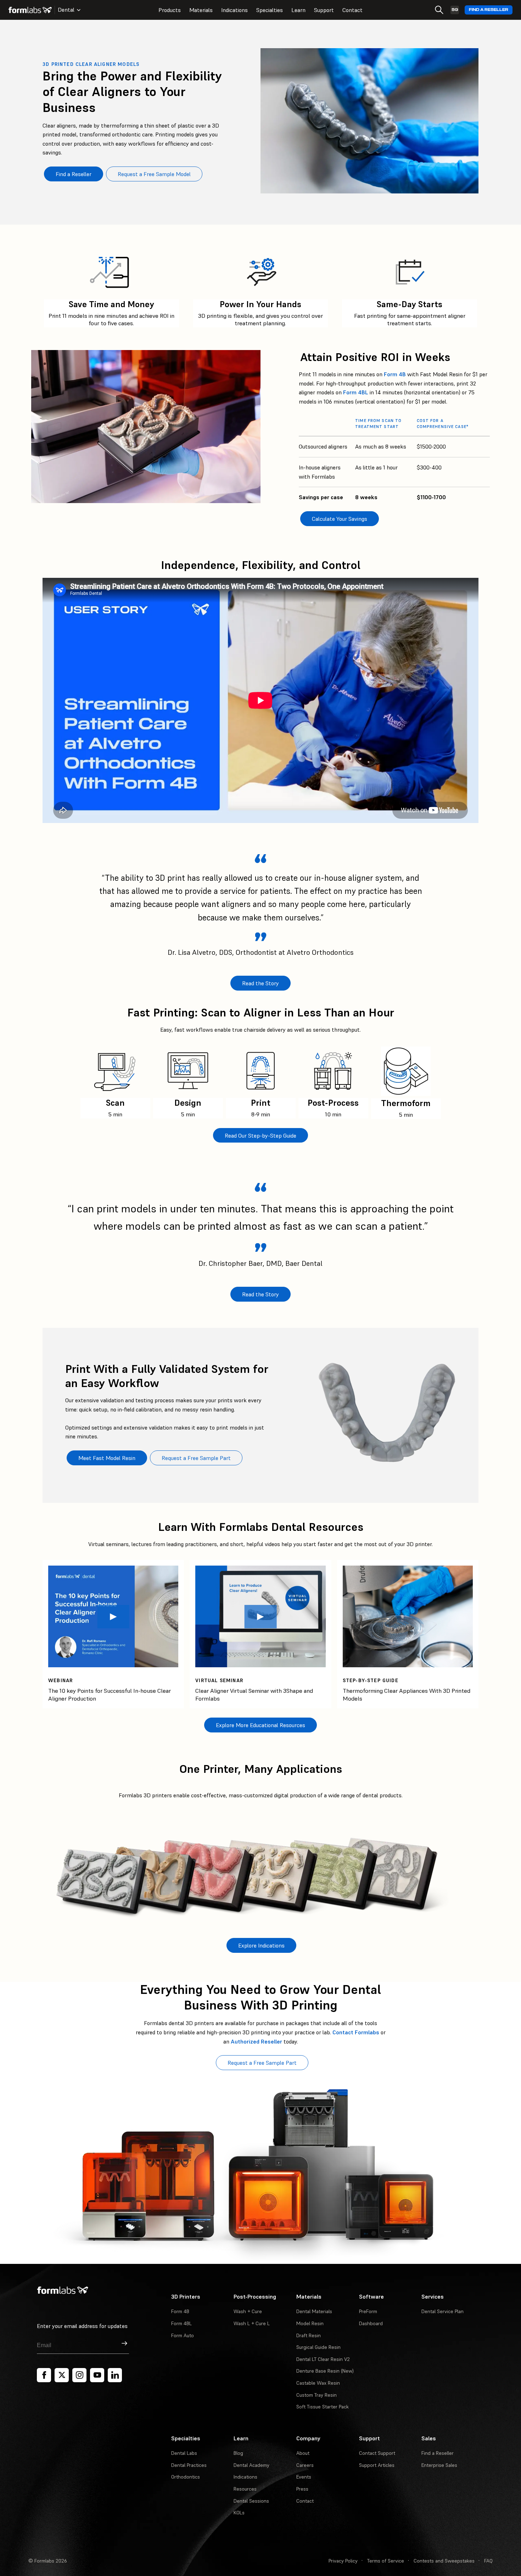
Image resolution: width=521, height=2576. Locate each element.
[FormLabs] (30, 10)
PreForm (368, 2311)
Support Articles (377, 2465)
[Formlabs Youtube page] (97, 2375)
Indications (234, 10)
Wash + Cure (248, 2311)
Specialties (270, 10)
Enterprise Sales (439, 2465)
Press (302, 2489)
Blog (238, 2453)
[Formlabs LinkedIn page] (115, 2375)
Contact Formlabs (356, 2032)
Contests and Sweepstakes (444, 2561)
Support (324, 10)
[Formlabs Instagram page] (79, 2375)
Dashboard (371, 2323)
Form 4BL (356, 392)
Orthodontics (186, 2477)
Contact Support (377, 2453)
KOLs (239, 2513)
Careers (305, 2465)
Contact (352, 10)
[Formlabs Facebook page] (44, 2375)
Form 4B (395, 374)
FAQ (488, 2561)
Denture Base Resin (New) (325, 2371)
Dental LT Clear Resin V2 (323, 2359)
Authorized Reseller (256, 2041)
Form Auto (183, 2335)
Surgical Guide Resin (318, 2347)
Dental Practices (189, 2465)
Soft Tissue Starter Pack (323, 2407)
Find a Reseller (489, 10)
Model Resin (310, 2323)
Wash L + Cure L (252, 2323)
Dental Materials (314, 2311)
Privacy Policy (343, 2561)
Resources (245, 2489)
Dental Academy (251, 2465)
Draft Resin (309, 2335)
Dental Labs (184, 2453)
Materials (201, 10)
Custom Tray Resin (316, 2395)
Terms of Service (386, 2561)
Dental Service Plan (442, 2311)
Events (304, 2477)
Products (170, 10)
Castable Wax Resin (318, 2383)
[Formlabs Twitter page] (62, 2375)
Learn (298, 10)
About (303, 2453)
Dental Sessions (251, 2501)
